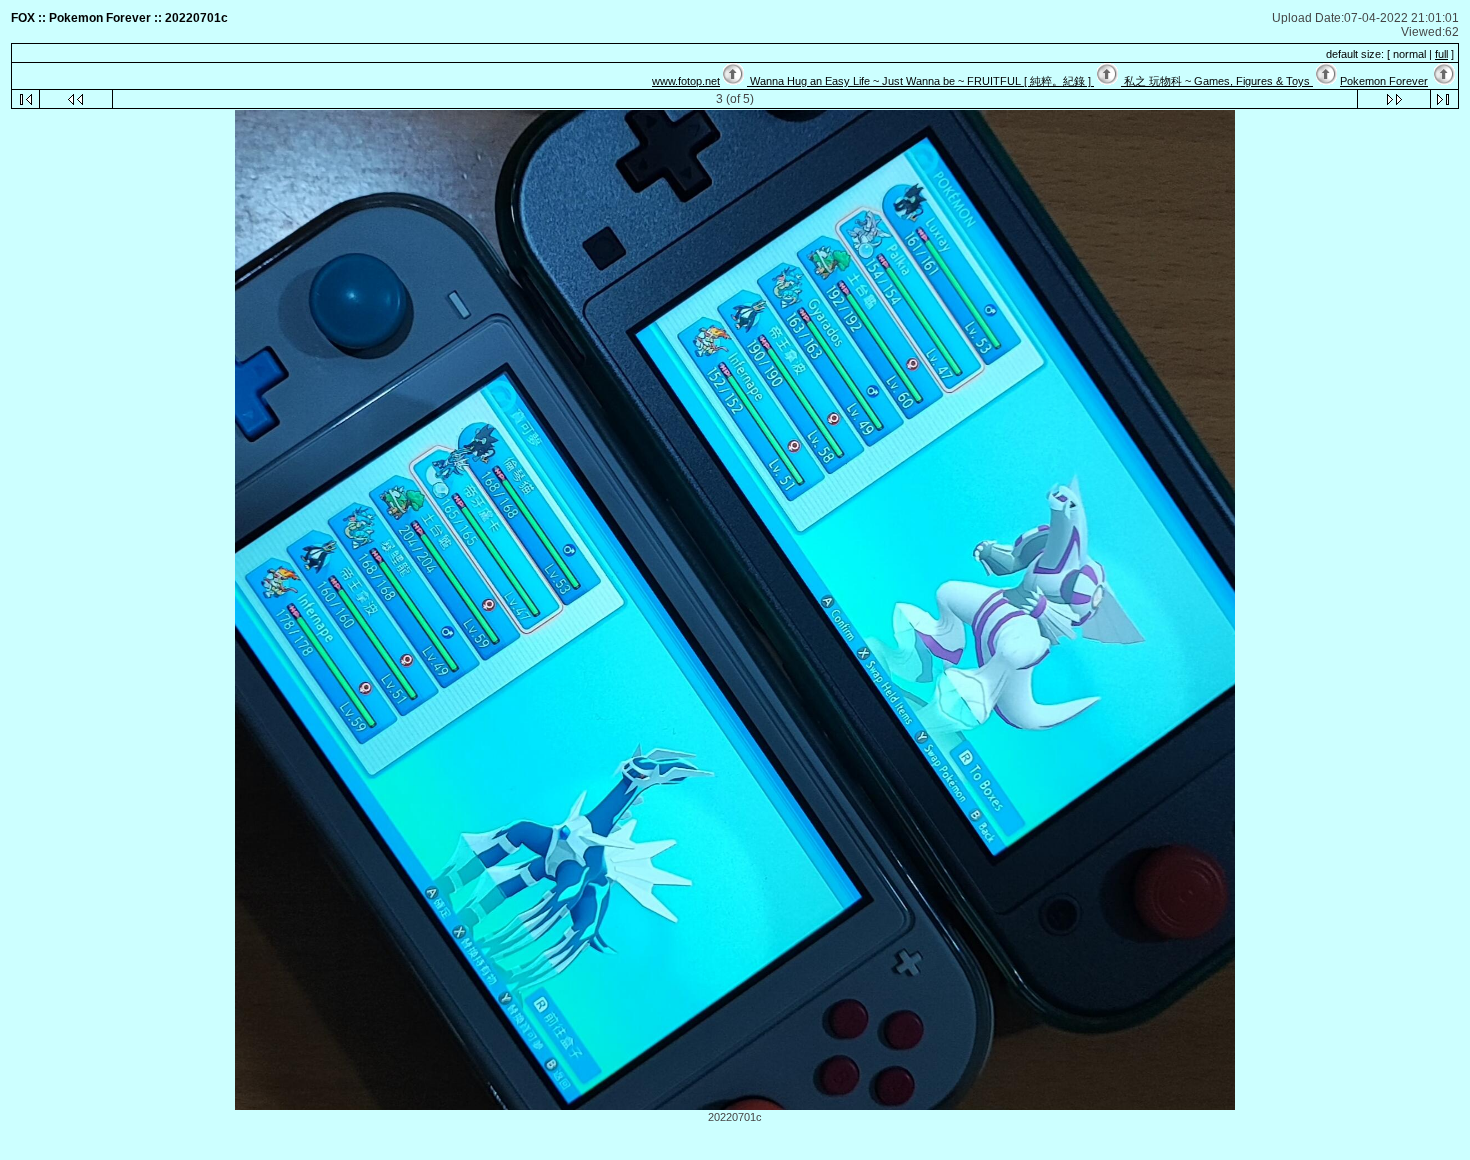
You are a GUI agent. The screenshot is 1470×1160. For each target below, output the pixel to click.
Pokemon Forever (1384, 81)
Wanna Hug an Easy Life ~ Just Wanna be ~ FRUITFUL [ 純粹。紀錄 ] (920, 81)
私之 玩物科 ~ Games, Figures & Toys (1217, 81)
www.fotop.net (686, 81)
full (1441, 54)
